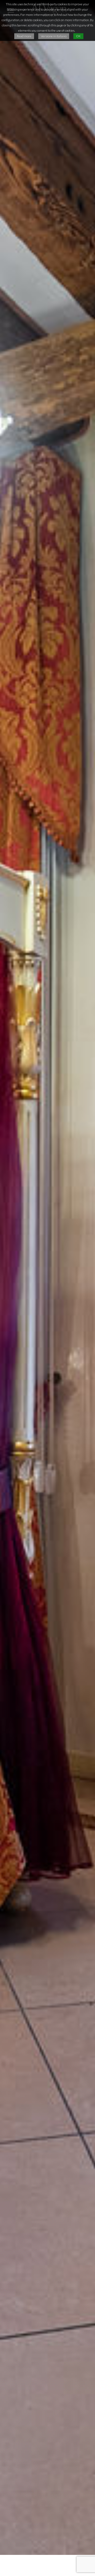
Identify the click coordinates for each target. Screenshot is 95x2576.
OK (78, 36)
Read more (24, 36)
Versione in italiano (54, 36)
